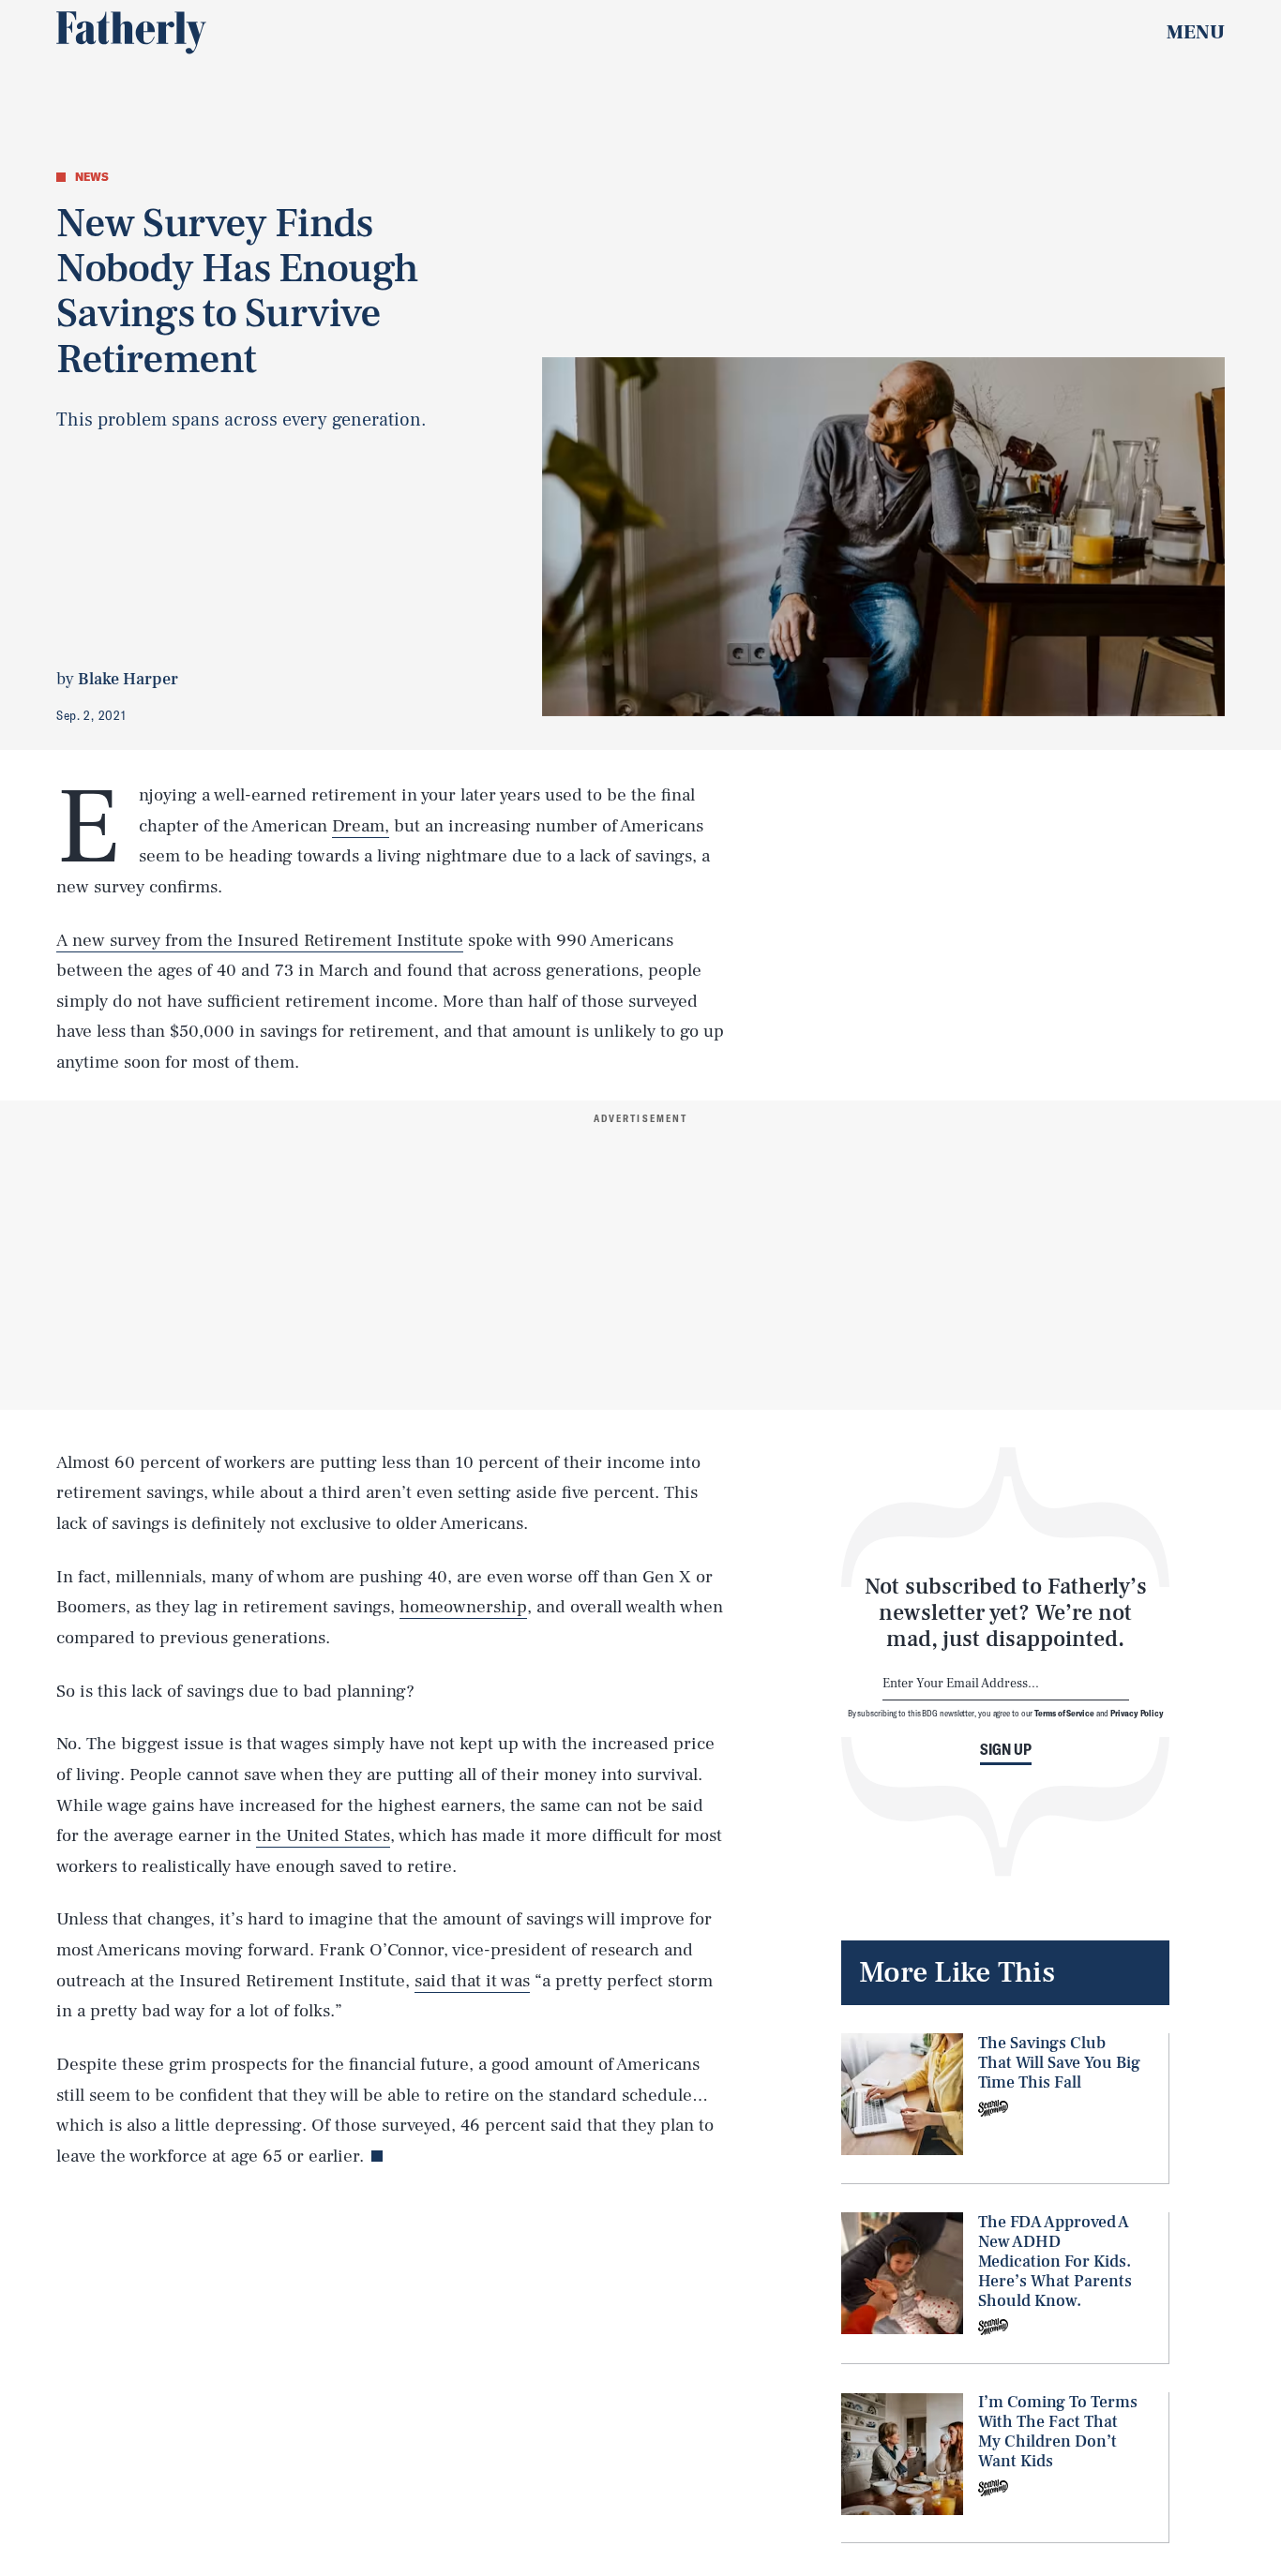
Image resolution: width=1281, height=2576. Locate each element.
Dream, (361, 826)
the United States (323, 1835)
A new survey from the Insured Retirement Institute (260, 940)
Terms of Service (1064, 1713)
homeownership (463, 1607)
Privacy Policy (1137, 1713)
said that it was (472, 1981)
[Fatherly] (131, 33)
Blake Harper (128, 679)
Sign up (1006, 1749)
